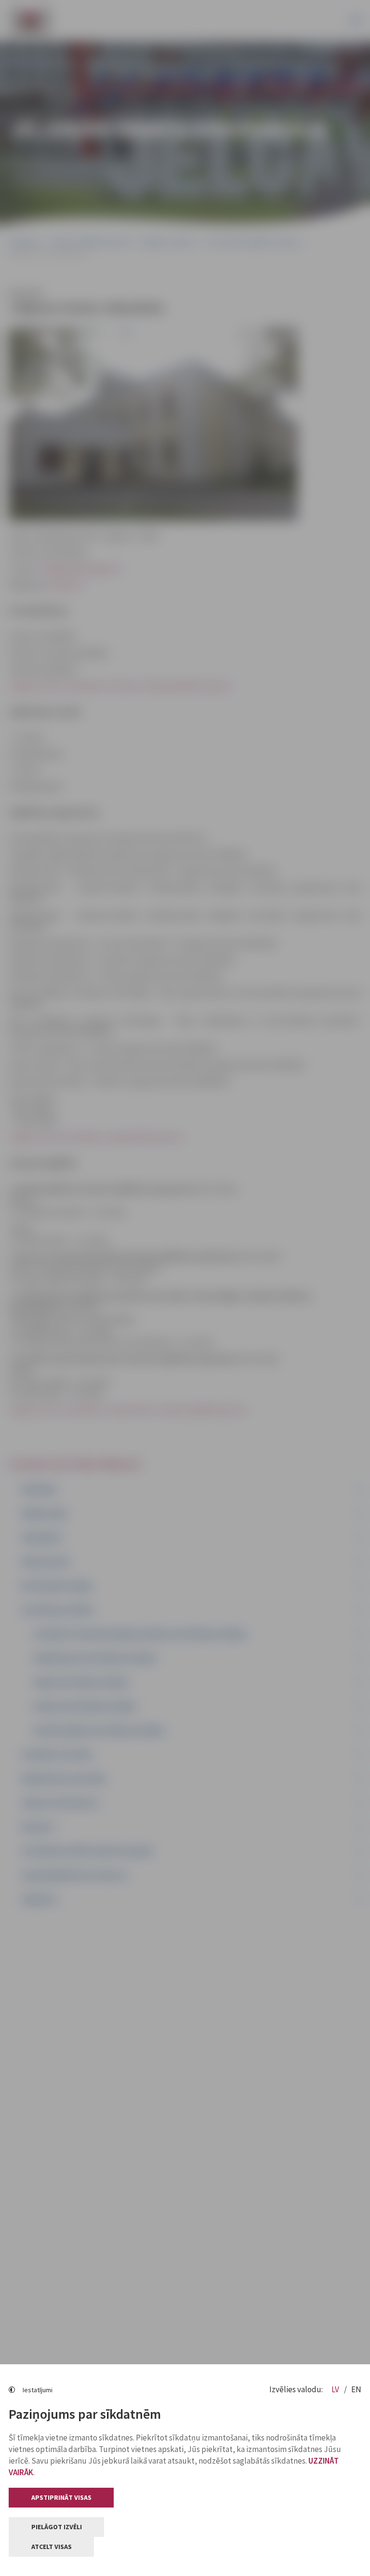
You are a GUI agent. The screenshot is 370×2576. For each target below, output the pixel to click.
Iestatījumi (38, 2390)
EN (356, 2389)
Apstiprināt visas (61, 2497)
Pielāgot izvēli (57, 2527)
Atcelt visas (52, 2547)
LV (336, 2389)
